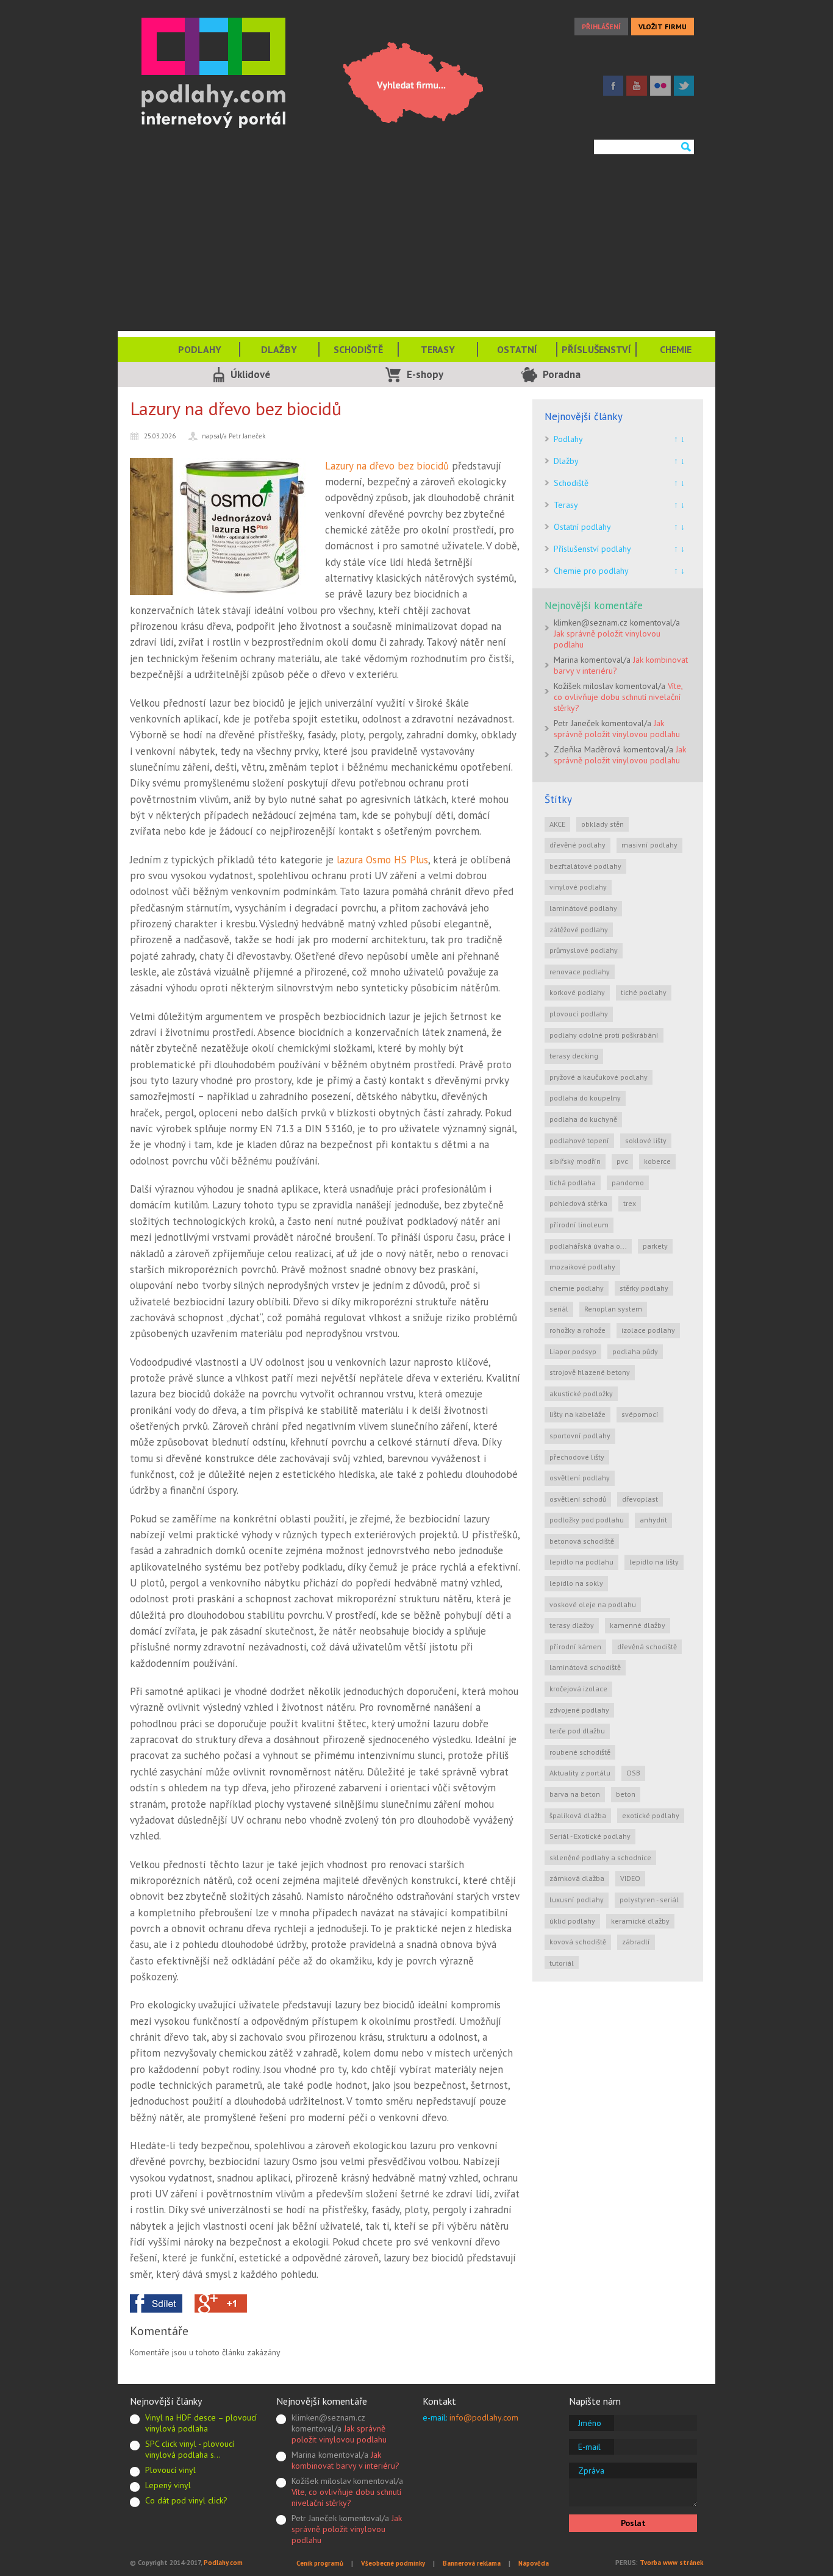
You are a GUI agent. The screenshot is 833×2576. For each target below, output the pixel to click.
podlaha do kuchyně (583, 1119)
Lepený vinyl (168, 2485)
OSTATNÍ (517, 349)
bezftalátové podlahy (585, 866)
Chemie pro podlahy (591, 571)
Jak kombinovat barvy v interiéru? (345, 2460)
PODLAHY (200, 349)
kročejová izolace (578, 1689)
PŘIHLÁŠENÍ (601, 27)
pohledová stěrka (578, 1203)
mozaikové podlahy (582, 1267)
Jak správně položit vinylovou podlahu (617, 729)
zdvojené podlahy (579, 1710)
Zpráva (591, 2471)
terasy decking (574, 1056)
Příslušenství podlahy (592, 549)
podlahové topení (579, 1140)
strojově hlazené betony (590, 1372)
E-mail (589, 2447)
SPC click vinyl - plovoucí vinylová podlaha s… (190, 2449)
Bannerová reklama (472, 2563)
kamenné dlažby (638, 1625)
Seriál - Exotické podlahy (590, 1836)
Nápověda (534, 2563)
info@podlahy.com (484, 2417)
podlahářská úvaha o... (588, 1246)
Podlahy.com (223, 2563)
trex (630, 1203)
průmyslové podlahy (584, 950)
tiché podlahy (644, 992)
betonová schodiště (582, 1541)
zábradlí (636, 1942)
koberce (657, 1161)
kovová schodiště (578, 1942)
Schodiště (571, 483)
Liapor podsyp (573, 1351)
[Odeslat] (685, 147)
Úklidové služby (250, 377)
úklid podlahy (572, 1921)
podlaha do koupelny (585, 1098)
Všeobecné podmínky (393, 2563)
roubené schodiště (580, 1752)
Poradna (562, 374)
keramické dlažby (640, 1921)
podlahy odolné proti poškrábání (604, 1035)
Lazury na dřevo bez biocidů (387, 466)
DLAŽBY (279, 349)
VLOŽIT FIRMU (663, 27)
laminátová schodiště (585, 1667)
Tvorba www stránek (671, 2563)
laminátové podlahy (583, 908)
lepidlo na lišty (654, 1562)
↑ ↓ (679, 439)
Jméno (590, 2423)
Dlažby (566, 461)
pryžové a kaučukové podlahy (599, 1077)
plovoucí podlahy (579, 1014)
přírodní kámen (575, 1647)
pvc (622, 1161)
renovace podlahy (580, 972)
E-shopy (425, 374)
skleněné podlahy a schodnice (600, 1857)
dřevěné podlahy (577, 845)
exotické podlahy (651, 1815)
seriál (559, 1309)
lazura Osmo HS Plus (382, 860)
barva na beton (575, 1794)
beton (626, 1794)
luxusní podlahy (577, 1900)
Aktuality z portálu (580, 1773)
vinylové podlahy (578, 887)
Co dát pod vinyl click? (186, 2500)
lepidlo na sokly (576, 1583)
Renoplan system (613, 1309)
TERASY (438, 349)
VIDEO (630, 1878)
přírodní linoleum (579, 1225)
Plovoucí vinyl (170, 2470)
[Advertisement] (416, 246)
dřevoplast (640, 1499)
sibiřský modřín (575, 1161)
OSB (633, 1773)
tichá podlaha (573, 1183)
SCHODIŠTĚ (358, 349)
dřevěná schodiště (647, 1647)
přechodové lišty (577, 1457)
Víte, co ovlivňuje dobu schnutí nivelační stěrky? (618, 697)
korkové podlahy (577, 992)
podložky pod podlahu (587, 1520)
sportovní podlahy (580, 1436)
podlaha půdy (635, 1351)
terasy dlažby (572, 1625)
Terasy (566, 505)
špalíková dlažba (578, 1815)
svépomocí (640, 1414)
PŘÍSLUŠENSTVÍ (596, 349)
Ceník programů (320, 2563)
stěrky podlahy (644, 1288)
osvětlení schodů (578, 1499)
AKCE (557, 824)
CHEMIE (676, 349)
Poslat (633, 2523)
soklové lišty (646, 1140)
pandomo (628, 1183)
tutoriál (562, 1963)
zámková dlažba (577, 1878)
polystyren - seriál (649, 1900)
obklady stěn (602, 824)
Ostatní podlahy (582, 527)
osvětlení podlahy (580, 1478)
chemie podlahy (577, 1288)
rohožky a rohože (577, 1330)
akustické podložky (581, 1393)
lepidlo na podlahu (581, 1562)
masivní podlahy (649, 845)
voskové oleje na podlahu (593, 1604)
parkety (655, 1246)
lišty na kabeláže (577, 1414)
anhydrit (653, 1520)
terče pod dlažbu (577, 1731)
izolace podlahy (648, 1330)
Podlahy (568, 439)
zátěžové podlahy (579, 929)
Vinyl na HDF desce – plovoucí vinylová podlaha (201, 2423)
